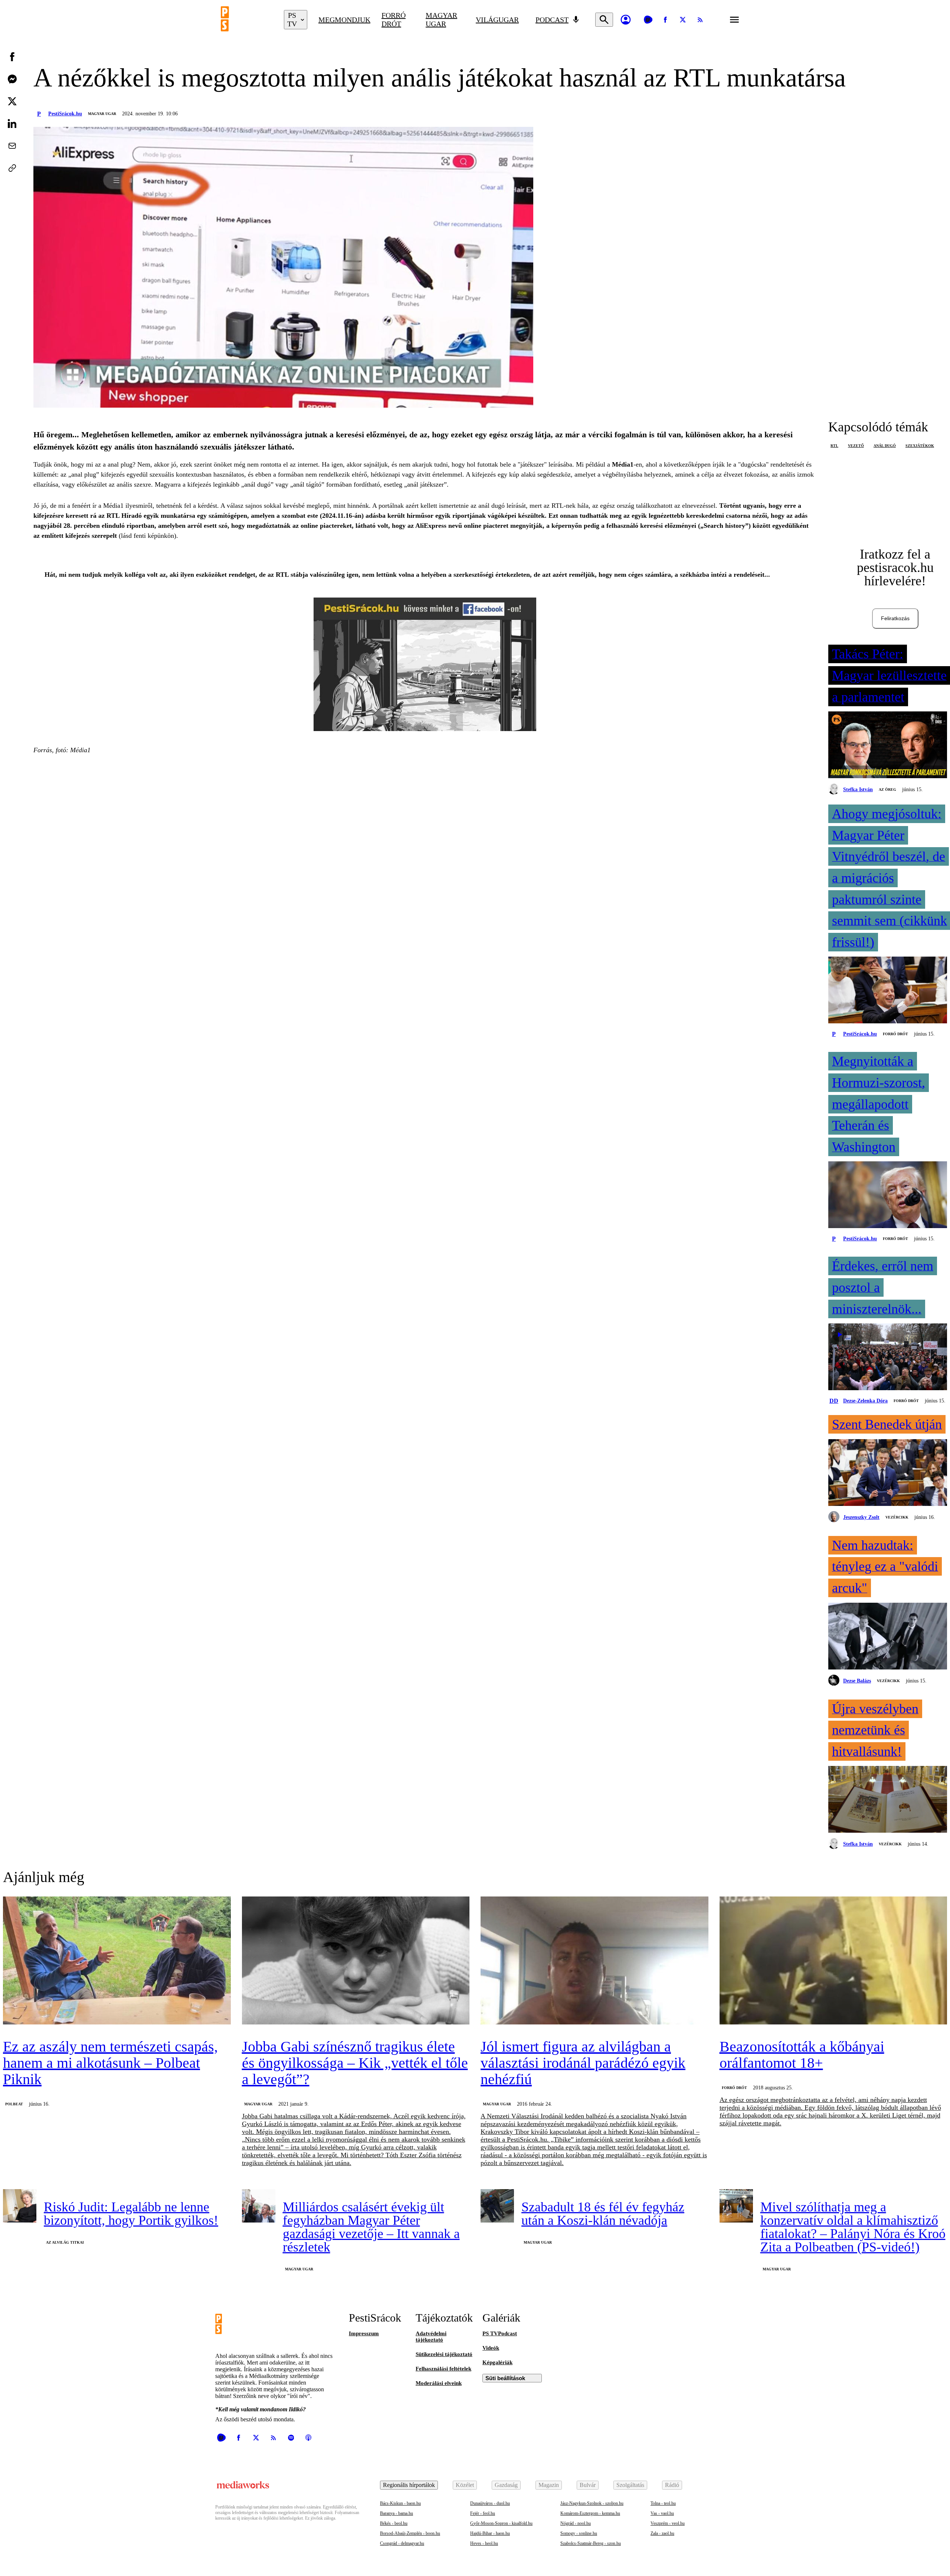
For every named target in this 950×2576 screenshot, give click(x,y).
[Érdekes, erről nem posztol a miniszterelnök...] (888, 1358)
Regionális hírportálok (409, 2485)
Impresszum (364, 2333)
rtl (834, 446)
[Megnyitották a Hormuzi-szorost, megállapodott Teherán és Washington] (888, 1195)
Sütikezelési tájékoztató (444, 2354)
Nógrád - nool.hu (576, 2523)
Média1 (623, 464)
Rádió (672, 2485)
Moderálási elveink (439, 2383)
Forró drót (394, 19)
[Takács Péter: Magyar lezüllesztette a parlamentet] (888, 746)
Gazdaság (506, 2485)
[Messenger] (12, 79)
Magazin (549, 2485)
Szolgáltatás (630, 2485)
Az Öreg (887, 789)
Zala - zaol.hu (662, 2533)
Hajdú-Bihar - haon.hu (490, 2533)
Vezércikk (897, 1517)
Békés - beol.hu (394, 2523)
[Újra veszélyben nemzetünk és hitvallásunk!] (888, 1800)
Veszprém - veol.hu (668, 2523)
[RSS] (700, 20)
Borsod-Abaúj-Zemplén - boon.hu (410, 2533)
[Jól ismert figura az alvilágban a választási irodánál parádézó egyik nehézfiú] (594, 1961)
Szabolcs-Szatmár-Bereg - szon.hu (591, 2543)
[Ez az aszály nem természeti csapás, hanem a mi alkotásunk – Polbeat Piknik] (117, 1961)
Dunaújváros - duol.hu (490, 2503)
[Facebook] (665, 20)
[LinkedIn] (12, 124)
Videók (491, 2348)
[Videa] (648, 20)
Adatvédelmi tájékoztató (431, 2337)
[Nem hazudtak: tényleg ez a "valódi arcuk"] (888, 1637)
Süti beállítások (505, 2378)
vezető (856, 446)
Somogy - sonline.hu (579, 2533)
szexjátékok (920, 446)
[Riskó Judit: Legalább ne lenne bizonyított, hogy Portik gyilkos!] (20, 2206)
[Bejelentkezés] (626, 20)
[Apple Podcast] (308, 2438)
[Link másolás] (12, 168)
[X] (683, 20)
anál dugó (885, 446)
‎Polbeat (14, 2104)
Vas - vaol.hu (662, 2513)
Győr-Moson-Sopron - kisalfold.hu (501, 2523)
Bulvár (588, 2485)
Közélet (465, 2485)
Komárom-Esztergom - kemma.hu (590, 2513)
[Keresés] (604, 20)
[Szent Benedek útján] (888, 1473)
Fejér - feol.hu (483, 2513)
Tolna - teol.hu (663, 2503)
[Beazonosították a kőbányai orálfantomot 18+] (833, 1961)
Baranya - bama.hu (397, 2513)
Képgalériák (497, 2362)
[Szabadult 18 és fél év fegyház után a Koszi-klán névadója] (497, 2206)
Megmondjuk (344, 20)
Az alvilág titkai (65, 2242)
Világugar (497, 20)
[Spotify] (291, 2438)
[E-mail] (12, 146)
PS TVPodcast (500, 2333)
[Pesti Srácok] (247, 20)
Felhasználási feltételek (443, 2369)
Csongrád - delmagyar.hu (402, 2543)
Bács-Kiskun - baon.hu (400, 2503)
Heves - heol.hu (484, 2543)
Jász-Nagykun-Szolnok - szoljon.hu (592, 2503)
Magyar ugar (441, 19)
